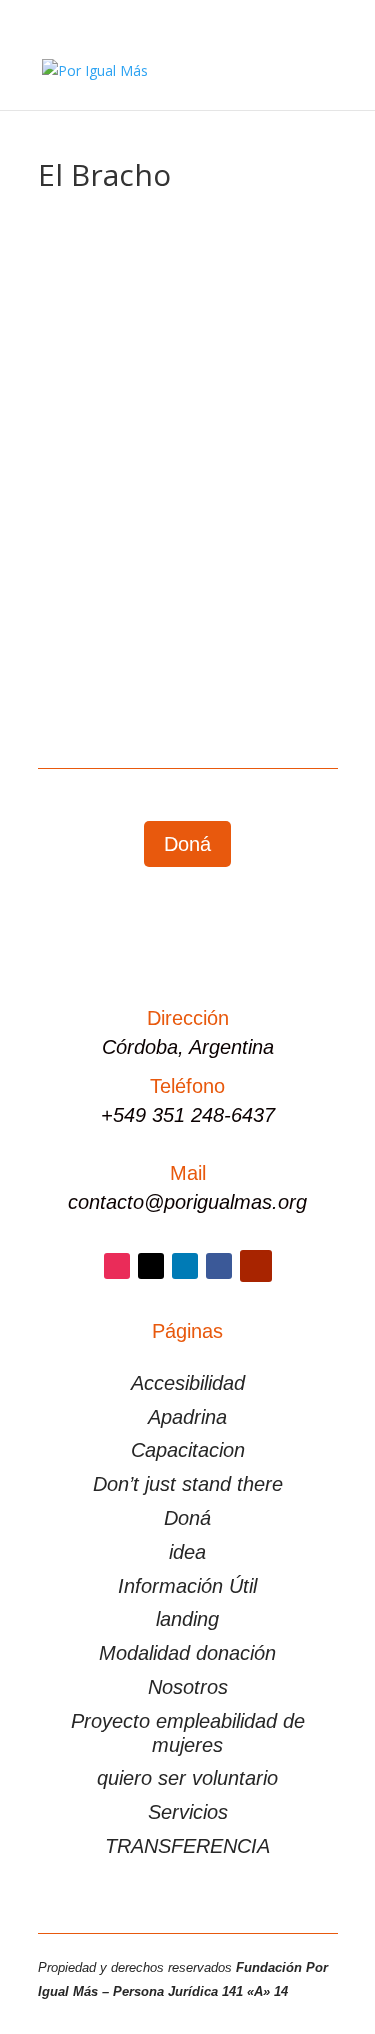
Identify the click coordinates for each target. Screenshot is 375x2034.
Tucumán (250, 465)
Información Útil (187, 1586)
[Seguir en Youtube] (256, 1266)
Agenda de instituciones (135, 465)
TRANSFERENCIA (187, 1846)
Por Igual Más (129, 441)
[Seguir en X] (151, 1266)
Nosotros (188, 1687)
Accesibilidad (188, 1383)
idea (187, 1552)
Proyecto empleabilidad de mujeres (188, 1733)
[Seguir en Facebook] (219, 1266)
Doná (187, 844)
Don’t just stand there (188, 1484)
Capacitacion (188, 1450)
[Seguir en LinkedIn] (185, 1266)
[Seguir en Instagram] (117, 1266)
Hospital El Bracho (127, 422)
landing (187, 1619)
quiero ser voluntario (187, 1778)
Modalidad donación (187, 1653)
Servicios (188, 1812)
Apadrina (187, 1417)
